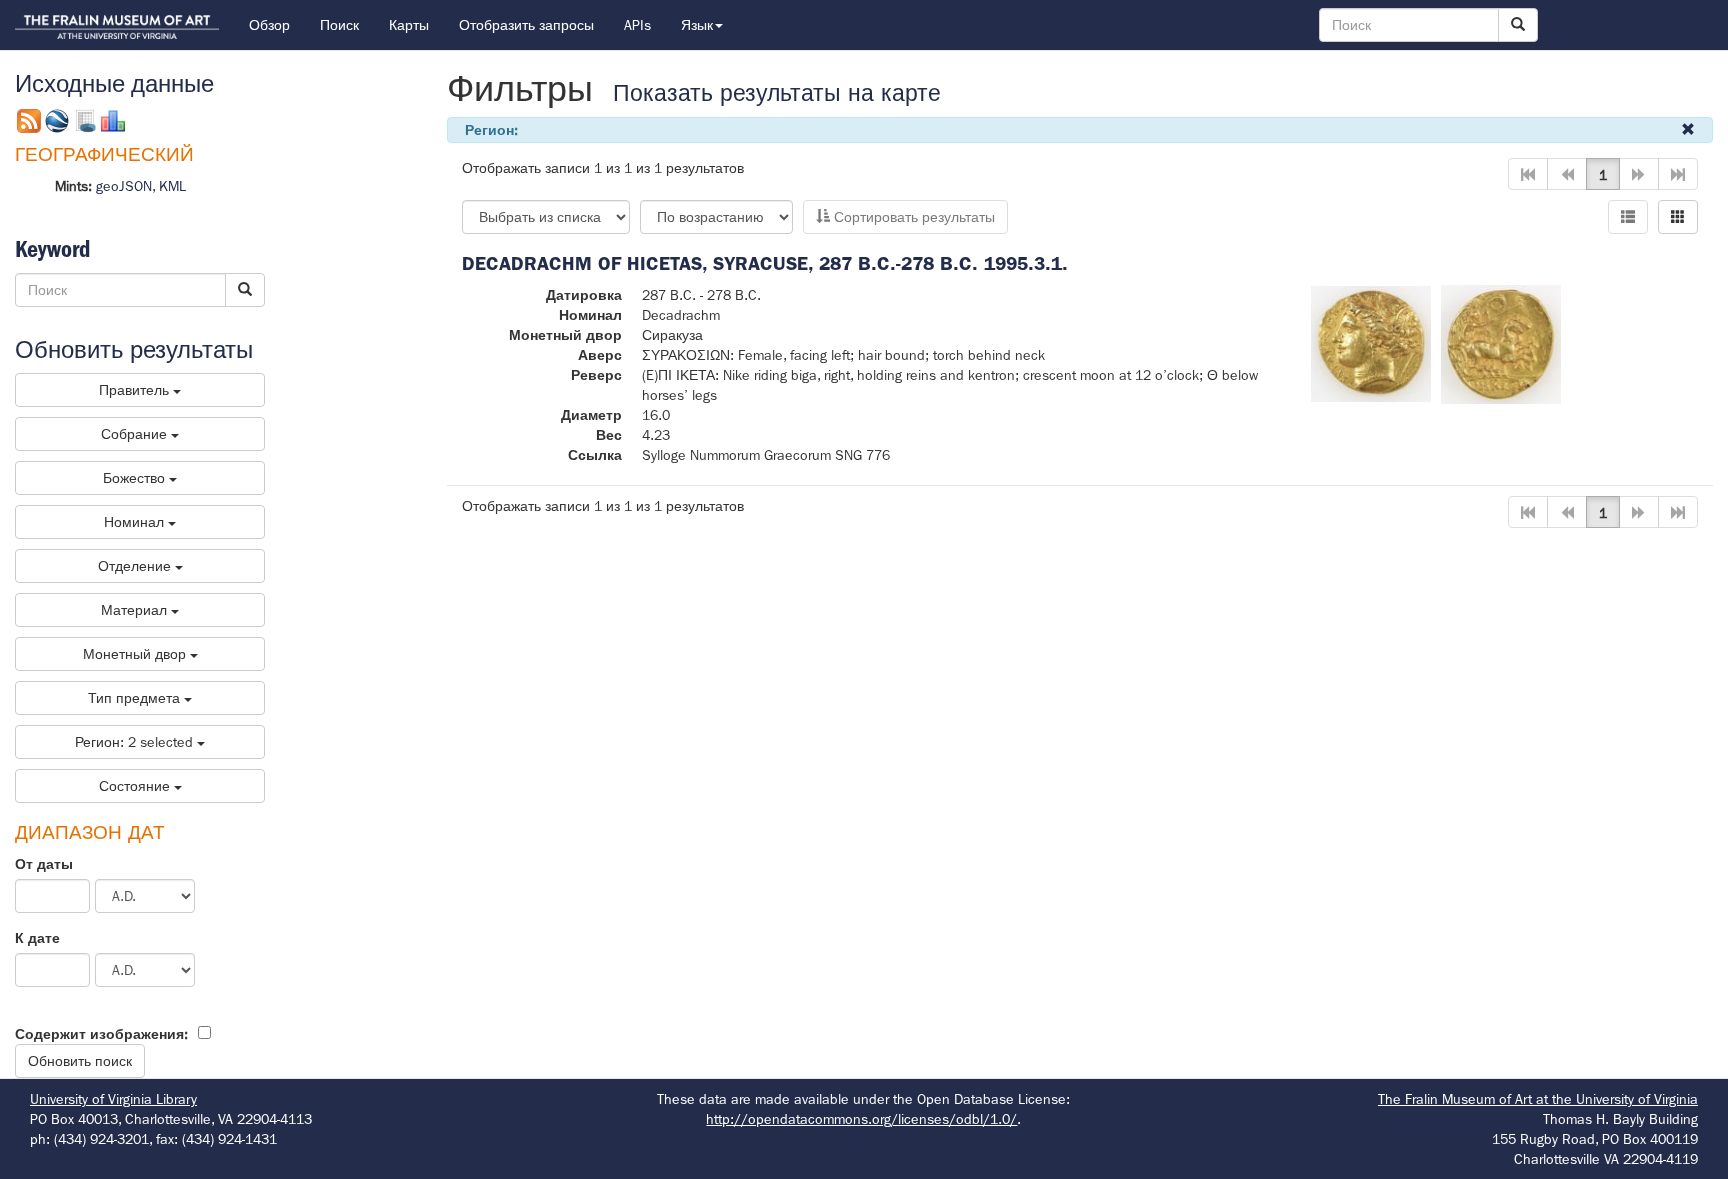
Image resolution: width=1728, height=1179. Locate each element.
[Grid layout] (1678, 217)
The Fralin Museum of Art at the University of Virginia (1538, 1099)
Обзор (269, 25)
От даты (44, 864)
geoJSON (124, 186)
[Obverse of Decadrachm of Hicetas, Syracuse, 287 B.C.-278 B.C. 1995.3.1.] (1371, 343)
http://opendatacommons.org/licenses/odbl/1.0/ (861, 1119)
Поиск (339, 25)
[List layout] (1628, 217)
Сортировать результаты (912, 217)
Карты (409, 25)
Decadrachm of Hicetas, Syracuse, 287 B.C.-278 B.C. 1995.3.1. (765, 263)
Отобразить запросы (526, 25)
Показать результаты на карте (777, 93)
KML (172, 186)
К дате (37, 938)
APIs (637, 25)
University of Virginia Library (113, 1099)
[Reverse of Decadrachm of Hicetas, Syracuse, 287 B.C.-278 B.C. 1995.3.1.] (1501, 343)
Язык (697, 25)
